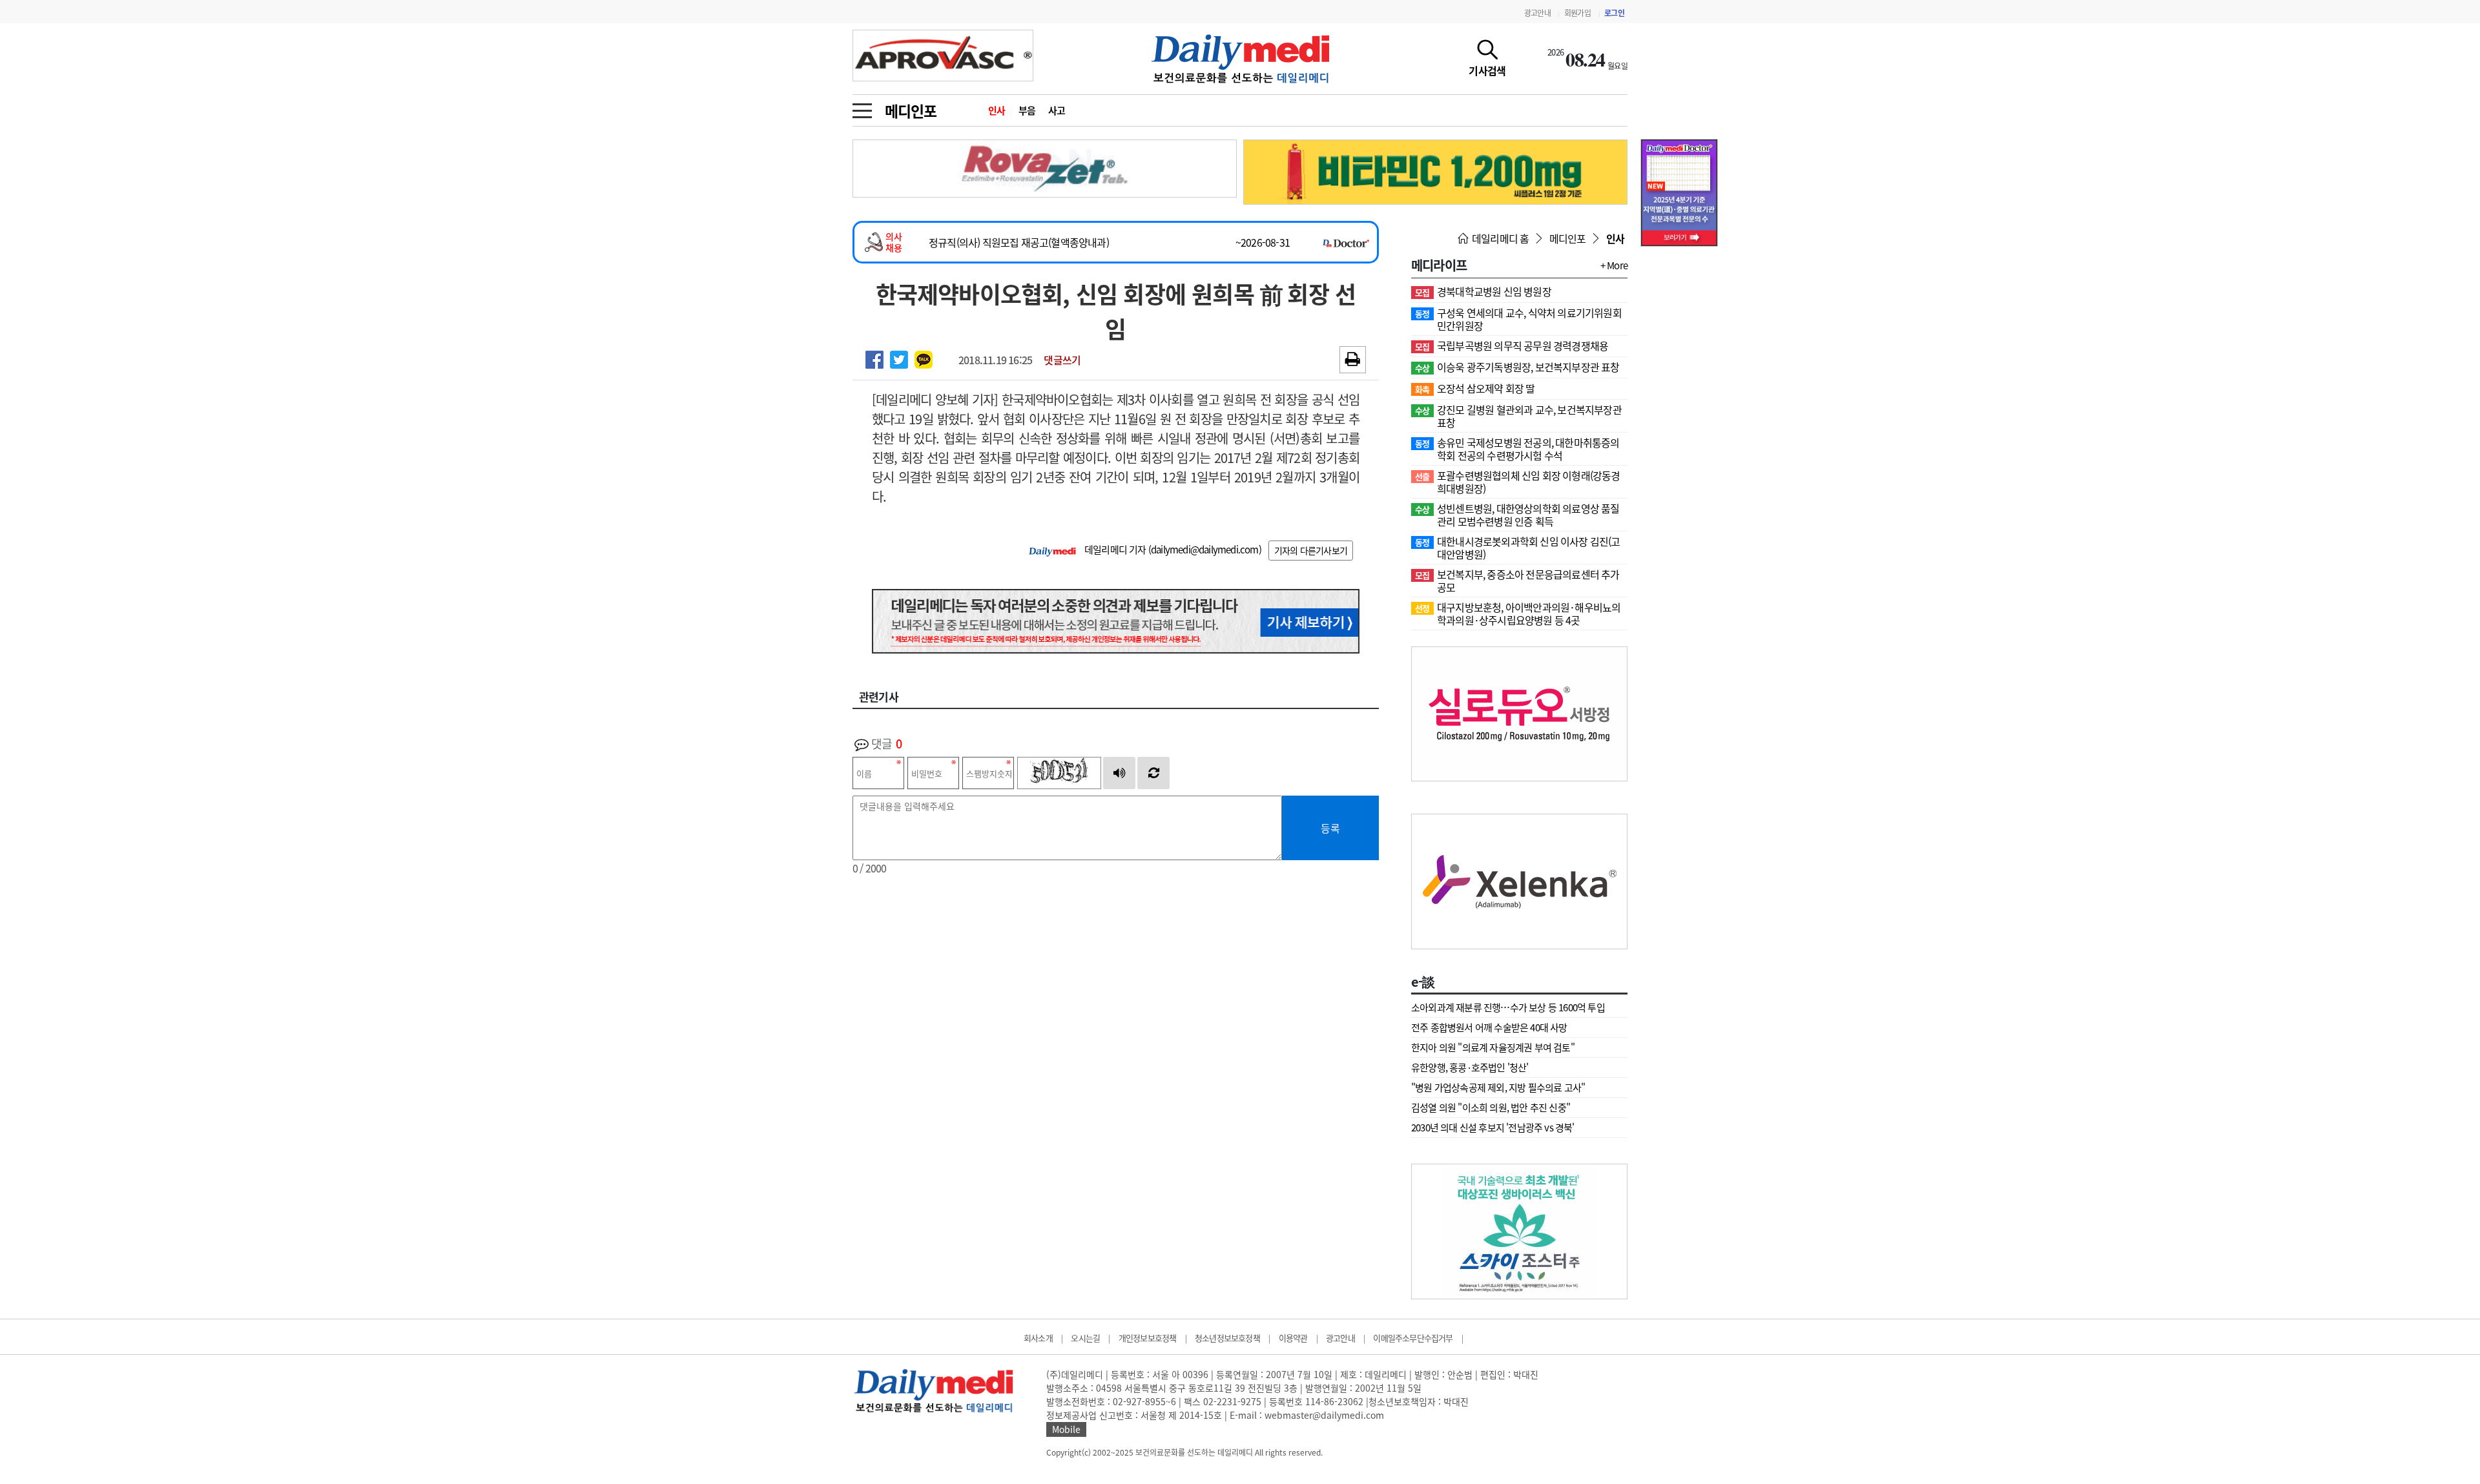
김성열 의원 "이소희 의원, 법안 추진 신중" (1491, 1108)
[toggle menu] (862, 107)
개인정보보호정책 (1148, 1338)
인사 (997, 110)
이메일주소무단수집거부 (1413, 1338)
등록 (1330, 828)
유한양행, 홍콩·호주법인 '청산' (1470, 1067)
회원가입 (1577, 13)
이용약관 (1293, 1338)
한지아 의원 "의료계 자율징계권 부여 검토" (1493, 1047)
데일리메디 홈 (1500, 238)
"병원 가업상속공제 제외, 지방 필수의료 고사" (1498, 1087)
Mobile (1066, 1429)
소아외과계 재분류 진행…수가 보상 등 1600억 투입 (1508, 1007)
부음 (1027, 110)
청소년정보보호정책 (1227, 1338)
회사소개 (1038, 1338)
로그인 (1614, 13)
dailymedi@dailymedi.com (1205, 550)
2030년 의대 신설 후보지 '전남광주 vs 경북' (1493, 1128)
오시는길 (1085, 1338)
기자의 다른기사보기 (1311, 550)
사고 (1057, 110)
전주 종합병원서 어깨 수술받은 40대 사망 (1489, 1027)
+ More (1614, 265)
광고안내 (1537, 13)
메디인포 (910, 110)
